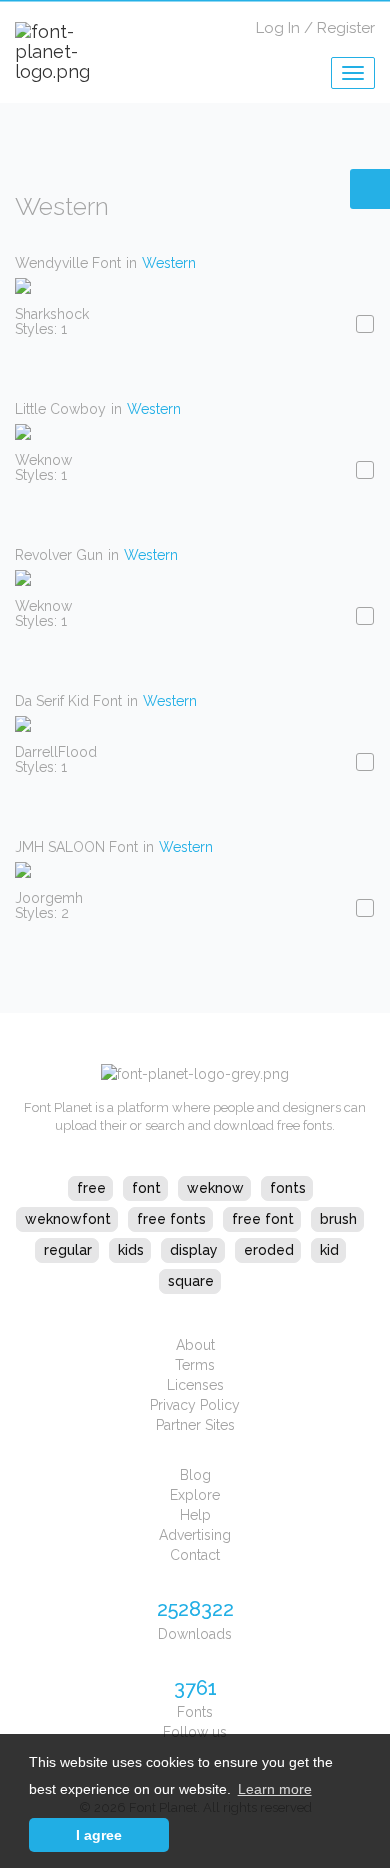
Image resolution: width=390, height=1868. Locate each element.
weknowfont (68, 1219)
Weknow (43, 460)
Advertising (195, 1535)
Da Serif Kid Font (68, 701)
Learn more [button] (275, 1789)
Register (346, 28)
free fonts (171, 1219)
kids (131, 1250)
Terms (195, 1365)
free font (263, 1219)
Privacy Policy (195, 1405)
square (191, 1281)
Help (195, 1515)
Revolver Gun (59, 555)
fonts (288, 1188)
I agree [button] (99, 1835)
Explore (195, 1495)
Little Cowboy (60, 409)
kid (329, 1250)
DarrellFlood (56, 752)
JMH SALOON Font (76, 847)
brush (338, 1219)
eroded (269, 1250)
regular (68, 1250)
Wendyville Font (68, 263)
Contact (195, 1555)
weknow (215, 1188)
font (146, 1188)
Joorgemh (49, 898)
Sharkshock (52, 314)
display (194, 1250)
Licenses (195, 1385)
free (91, 1188)
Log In (278, 28)
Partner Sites (195, 1425)
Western (169, 263)
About (195, 1345)
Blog (195, 1475)
